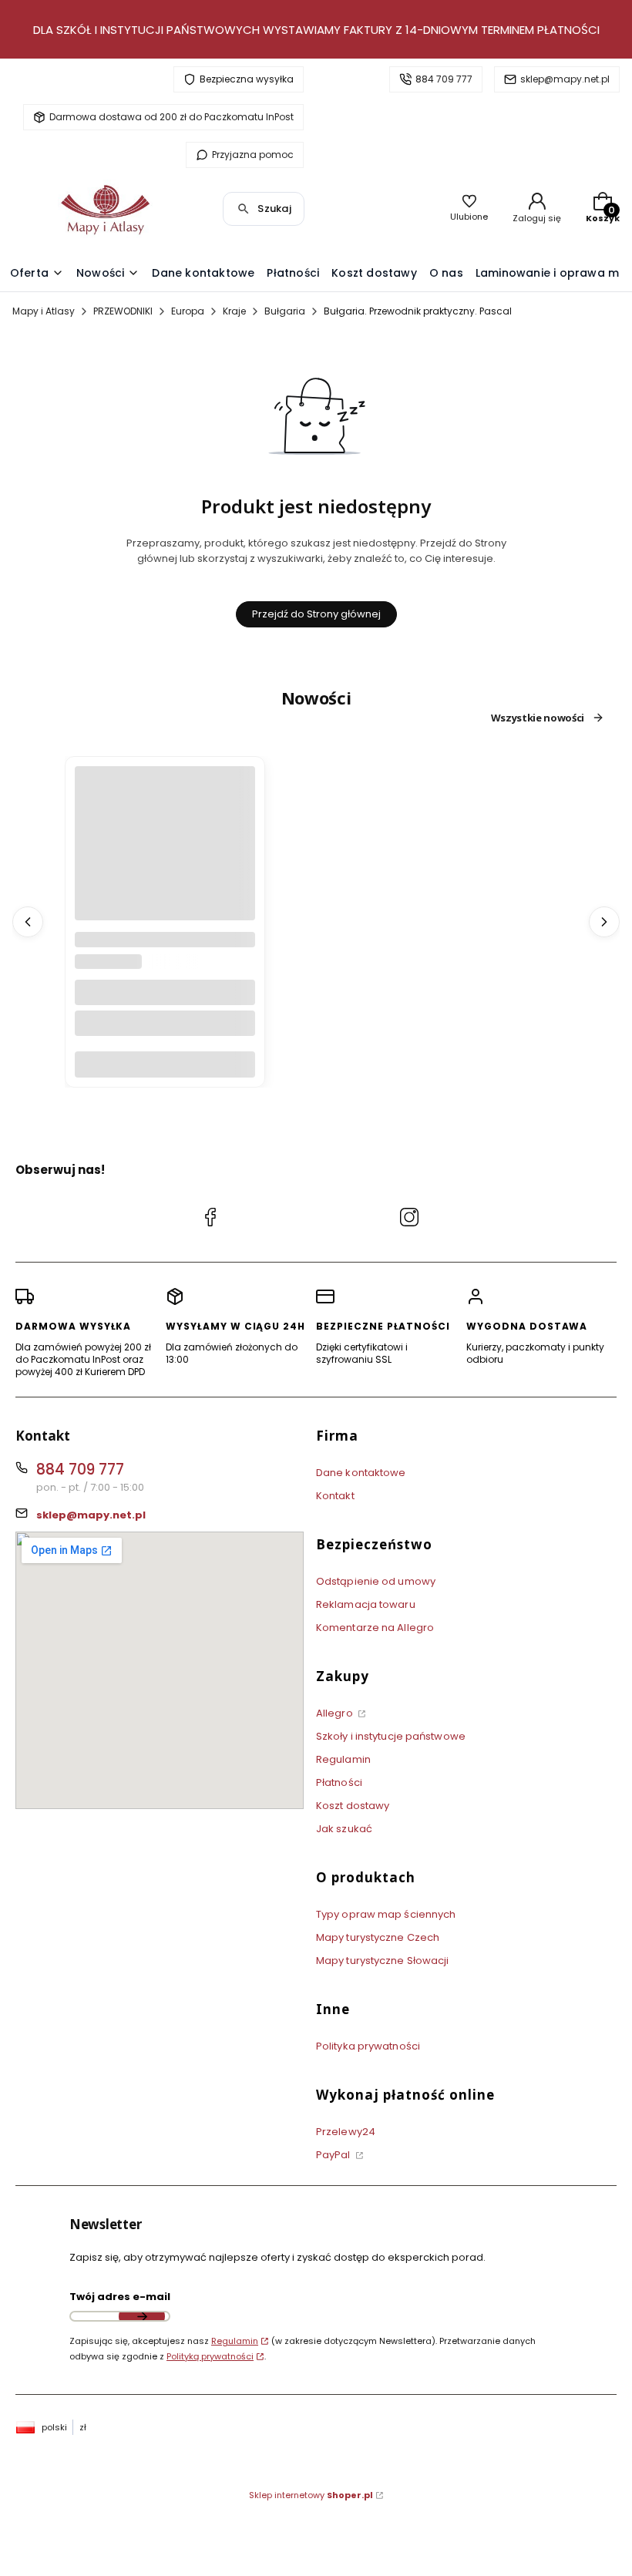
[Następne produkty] (604, 922)
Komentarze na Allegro (375, 1628)
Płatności (339, 1782)
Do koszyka (165, 1064)
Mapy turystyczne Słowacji (383, 1961)
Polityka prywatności (368, 2046)
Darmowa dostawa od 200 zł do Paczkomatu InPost (171, 117)
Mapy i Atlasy (44, 311)
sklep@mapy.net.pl (565, 79)
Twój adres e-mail (120, 2297)
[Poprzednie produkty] (28, 922)
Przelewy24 (346, 2132)
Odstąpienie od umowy (376, 1581)
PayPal (334, 2155)
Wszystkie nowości (538, 718)
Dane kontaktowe (361, 1473)
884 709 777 (444, 79)
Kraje (234, 311)
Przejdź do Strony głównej (316, 614)
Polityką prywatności (210, 2356)
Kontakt (335, 1496)
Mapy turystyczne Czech (378, 1937)
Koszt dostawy (353, 1806)
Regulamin (343, 1759)
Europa (188, 311)
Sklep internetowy (311, 2495)
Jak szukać (344, 1829)
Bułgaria (285, 311)
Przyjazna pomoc (253, 155)
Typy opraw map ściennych (386, 1914)
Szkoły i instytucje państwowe (391, 1736)
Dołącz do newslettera (142, 2316)
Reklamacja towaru (366, 1604)
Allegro (336, 1713)
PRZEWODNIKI (123, 311)
